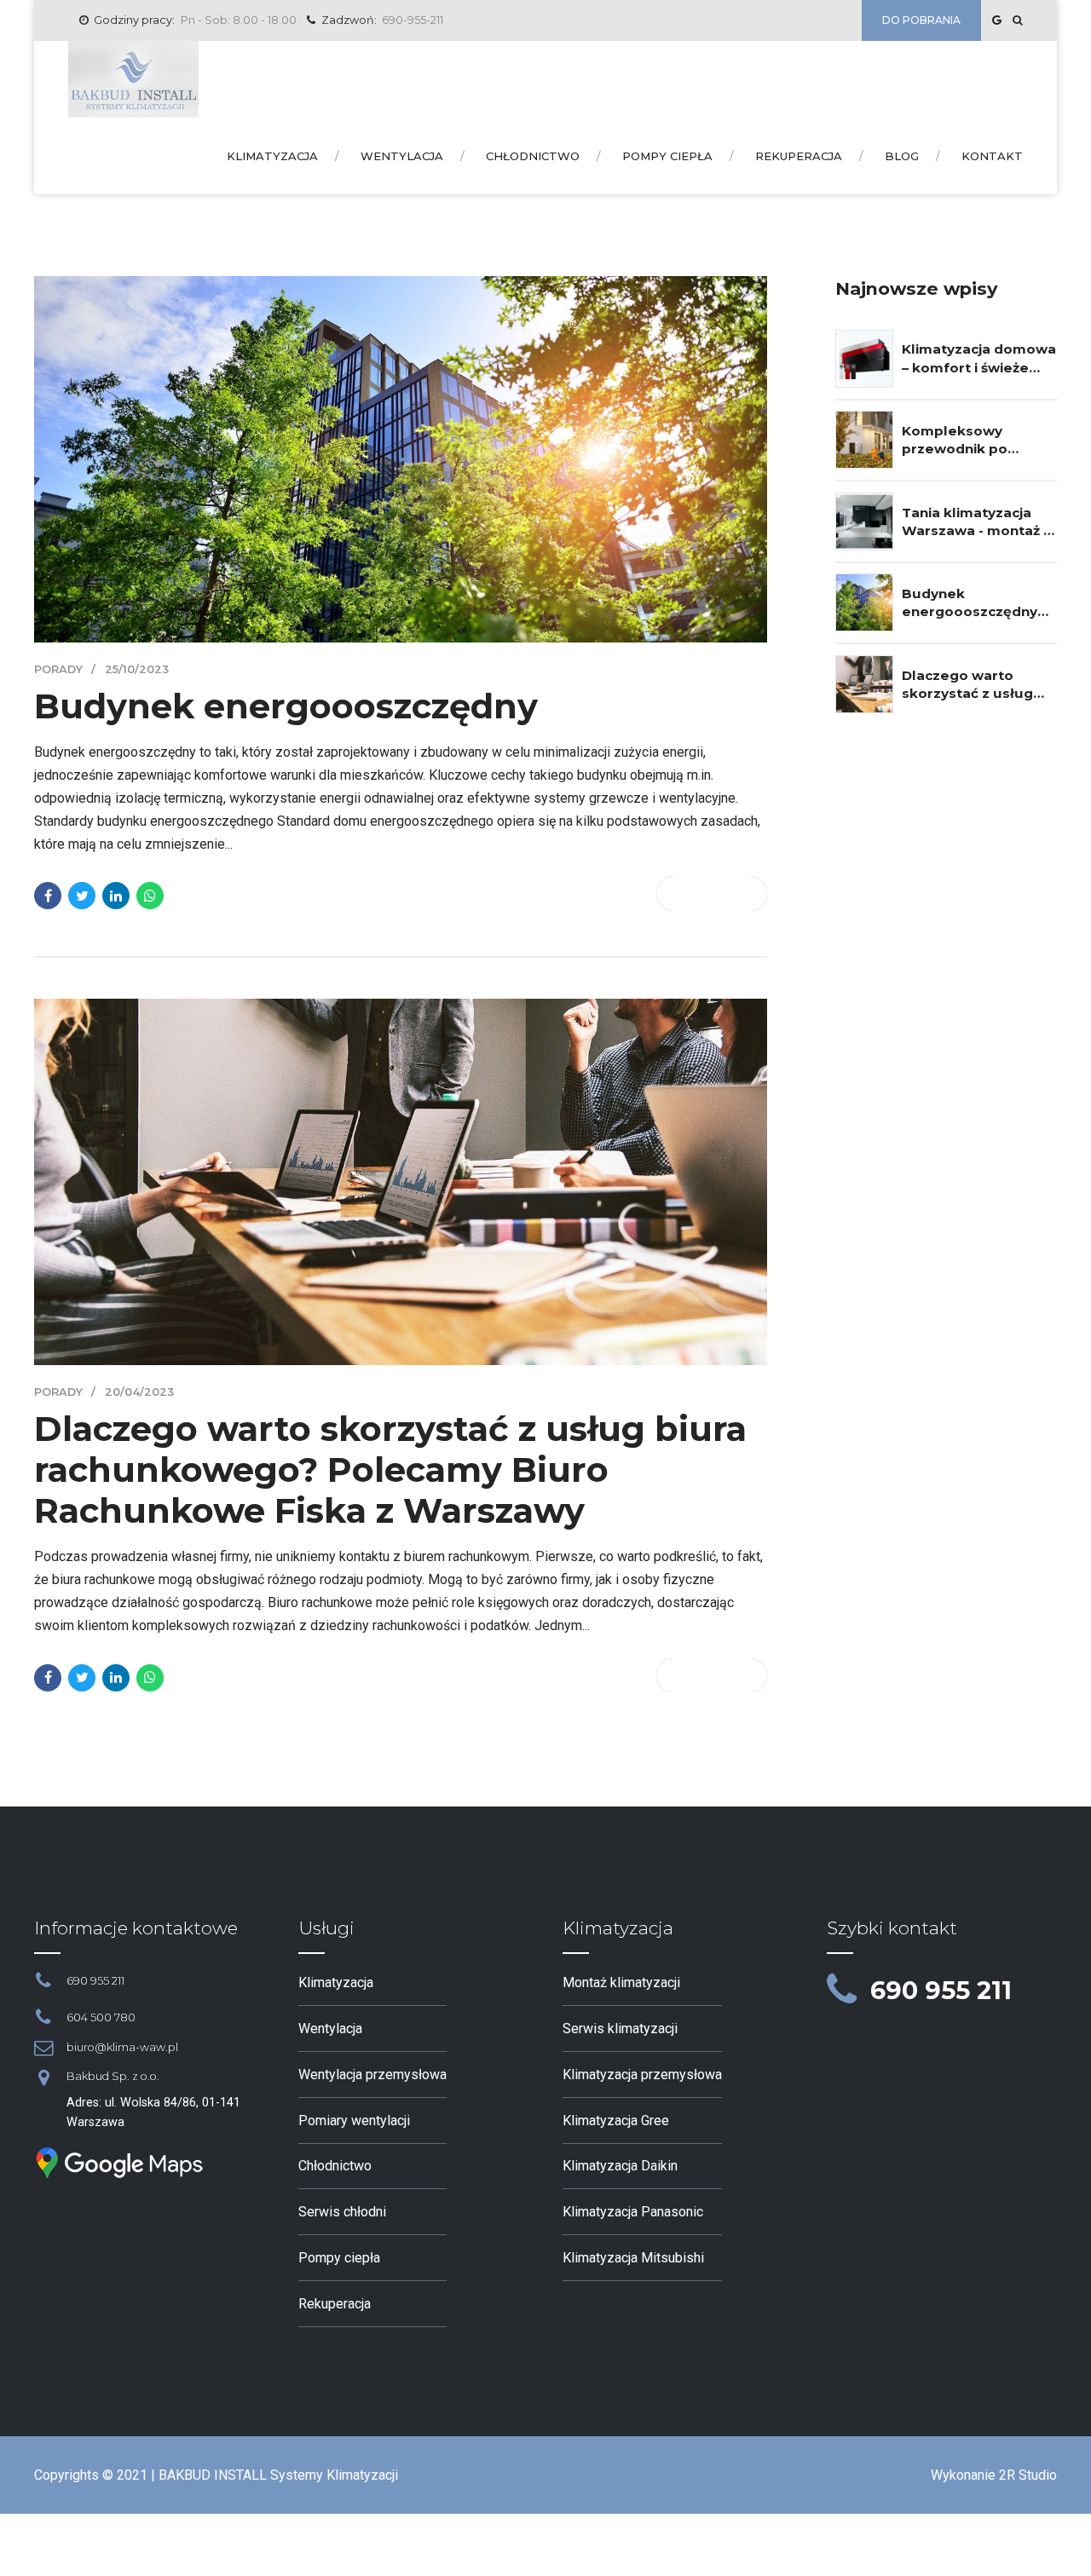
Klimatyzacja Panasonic (633, 2212)
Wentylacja (402, 156)
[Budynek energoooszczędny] (401, 459)
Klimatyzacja (272, 156)
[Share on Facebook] (48, 896)
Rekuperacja (799, 156)
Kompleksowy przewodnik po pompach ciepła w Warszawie (966, 441)
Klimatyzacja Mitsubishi (633, 2258)
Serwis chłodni (342, 2212)
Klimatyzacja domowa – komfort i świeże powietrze (979, 359)
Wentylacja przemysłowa (372, 2075)
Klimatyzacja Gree (616, 2121)
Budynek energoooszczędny (286, 706)
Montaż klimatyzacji (621, 1982)
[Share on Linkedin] (116, 896)
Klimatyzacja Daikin (620, 2166)
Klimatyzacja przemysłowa (642, 2075)
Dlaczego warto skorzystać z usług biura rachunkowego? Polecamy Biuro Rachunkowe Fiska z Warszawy (390, 1470)
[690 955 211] (842, 1991)
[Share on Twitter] (82, 896)
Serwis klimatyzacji (620, 2029)
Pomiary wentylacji (354, 2121)
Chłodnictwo (533, 156)
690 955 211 (941, 1990)
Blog (902, 156)
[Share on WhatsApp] (150, 896)
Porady (58, 669)
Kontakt (992, 156)
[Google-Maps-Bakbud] (119, 2163)
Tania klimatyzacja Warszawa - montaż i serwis (974, 522)
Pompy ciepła (667, 156)
